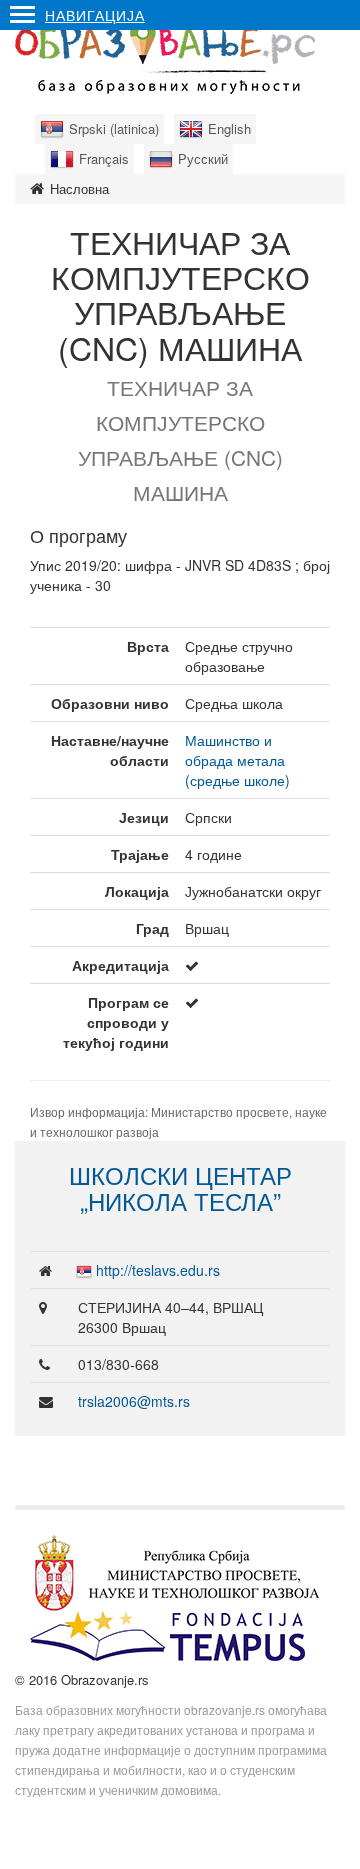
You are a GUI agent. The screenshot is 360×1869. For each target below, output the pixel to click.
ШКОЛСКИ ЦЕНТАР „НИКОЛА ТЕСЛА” (180, 1187)
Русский (203, 158)
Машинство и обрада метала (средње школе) (237, 760)
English (229, 128)
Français (104, 158)
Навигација (95, 15)
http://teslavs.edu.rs (158, 1270)
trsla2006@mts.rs (134, 1401)
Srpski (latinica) (114, 128)
